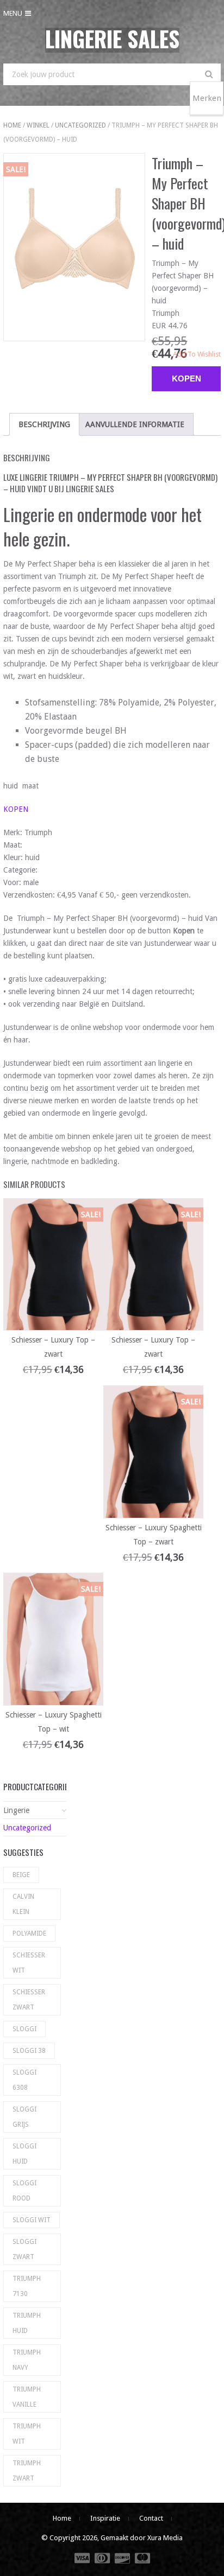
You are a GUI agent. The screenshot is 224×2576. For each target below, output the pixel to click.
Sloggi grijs (24, 2117)
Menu (13, 13)
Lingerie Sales (112, 39)
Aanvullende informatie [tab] (135, 424)
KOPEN (16, 809)
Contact (151, 2518)
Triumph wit (27, 2434)
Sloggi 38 (29, 2051)
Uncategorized (80, 125)
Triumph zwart (27, 2471)
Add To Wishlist (197, 354)
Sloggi (24, 2029)
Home (12, 125)
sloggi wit (32, 2220)
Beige (21, 1875)
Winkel (38, 125)
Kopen (186, 379)
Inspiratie (105, 2518)
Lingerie (16, 1810)
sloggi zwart (24, 2249)
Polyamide (29, 1933)
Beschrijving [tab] (44, 424)
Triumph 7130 (27, 2286)
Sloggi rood (24, 2191)
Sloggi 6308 (24, 2080)
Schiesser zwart (29, 2000)
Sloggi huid (24, 2154)
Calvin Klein (23, 1904)
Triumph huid (27, 2323)
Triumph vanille (27, 2397)
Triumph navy (27, 2360)
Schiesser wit (29, 1963)
